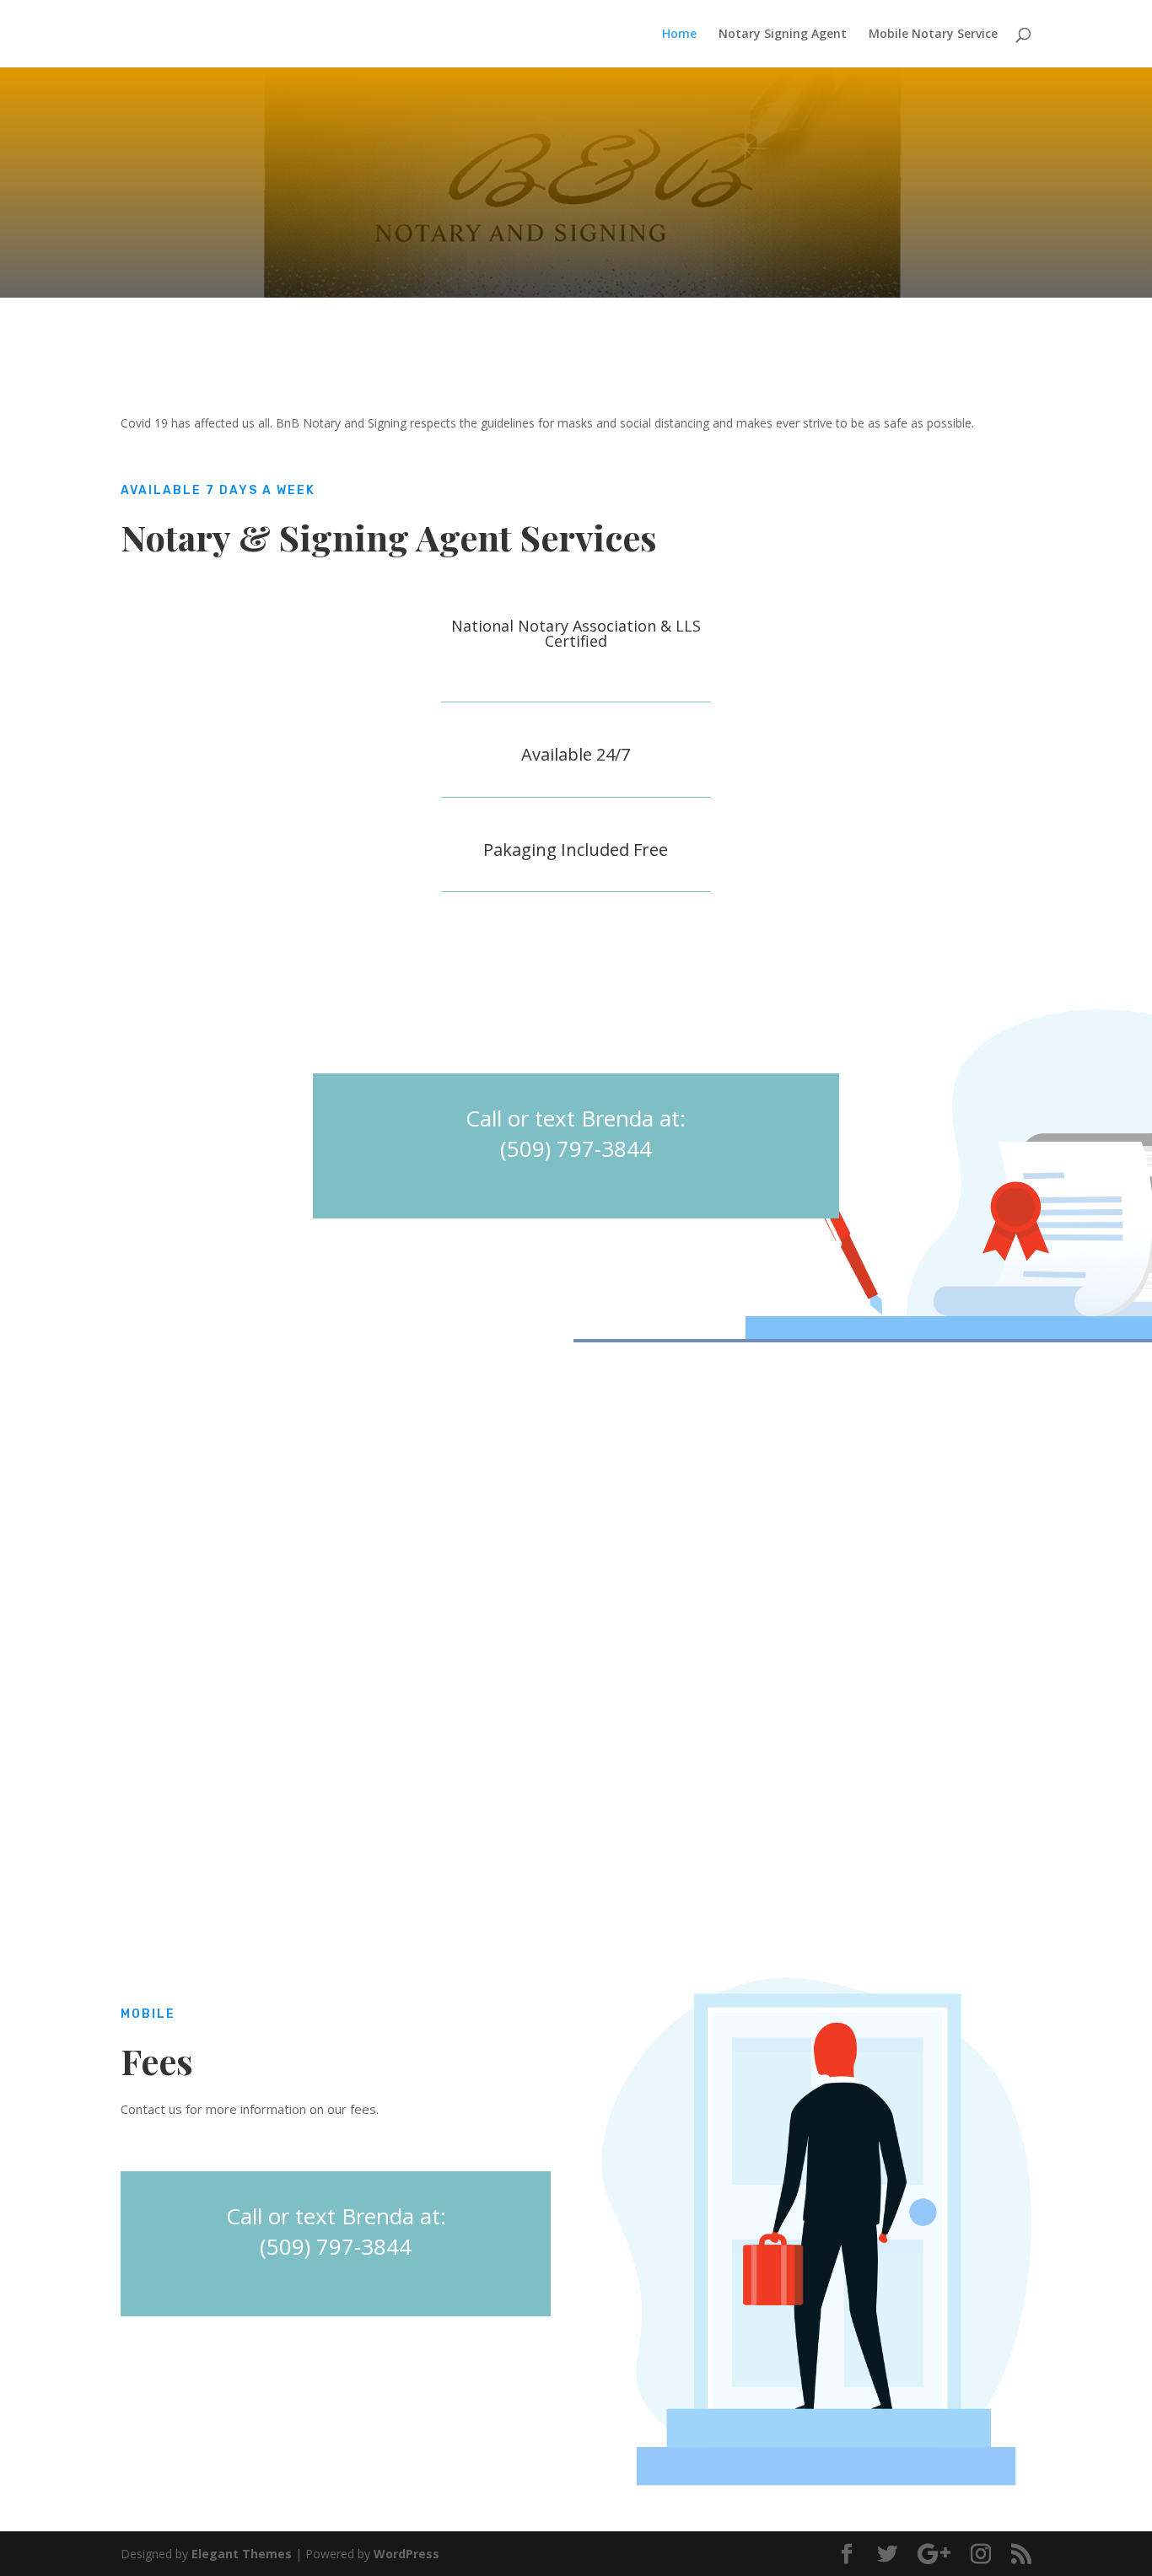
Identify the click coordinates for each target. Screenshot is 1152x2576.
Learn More (206, 977)
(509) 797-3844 (576, 1148)
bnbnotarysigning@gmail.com (622, 308)
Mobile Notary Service (933, 35)
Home (679, 35)
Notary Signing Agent (783, 35)
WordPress (406, 2554)
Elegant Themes (242, 2554)
